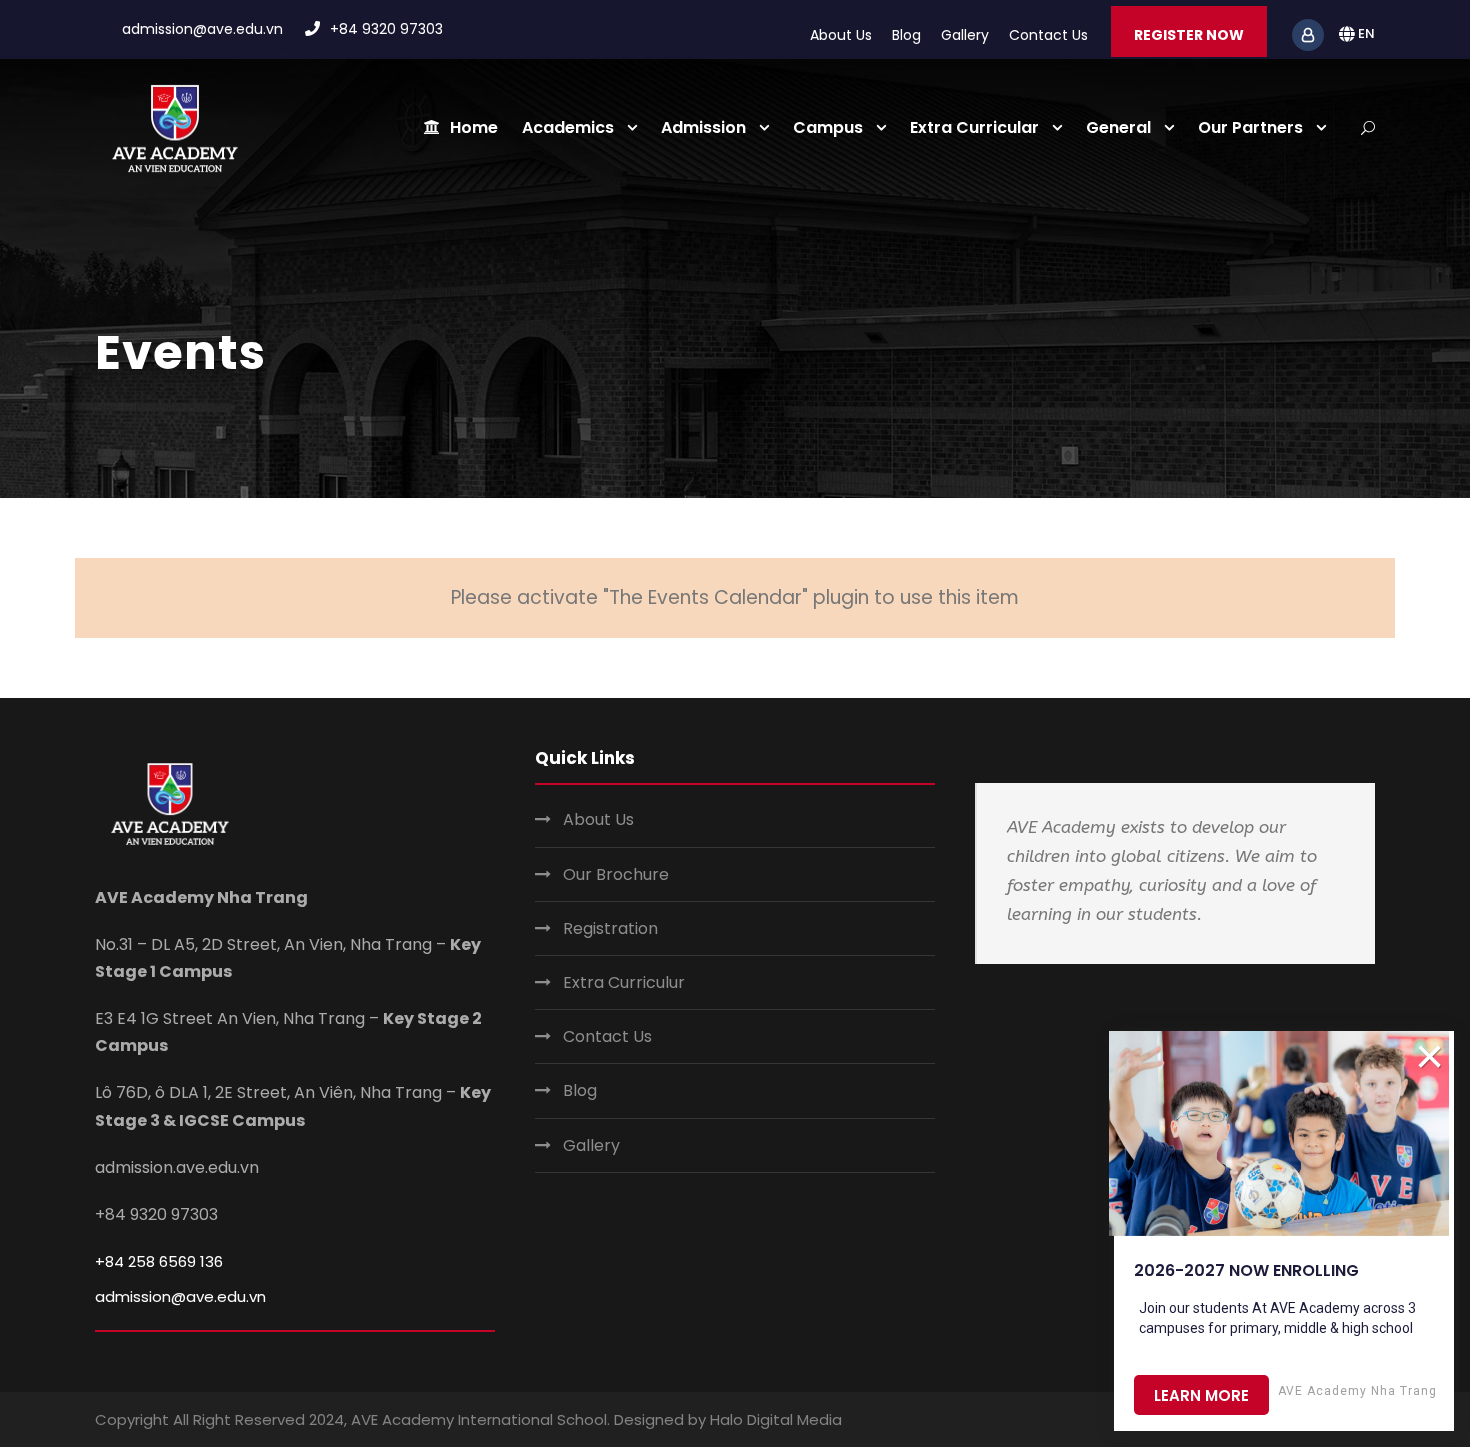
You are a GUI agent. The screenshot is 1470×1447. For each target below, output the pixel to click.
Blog (906, 35)
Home (474, 127)
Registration (610, 928)
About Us (841, 35)
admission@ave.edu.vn (180, 1296)
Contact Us (1048, 35)
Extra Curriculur (624, 982)
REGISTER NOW (1189, 35)
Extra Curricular (974, 127)
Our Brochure (616, 874)
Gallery (965, 35)
